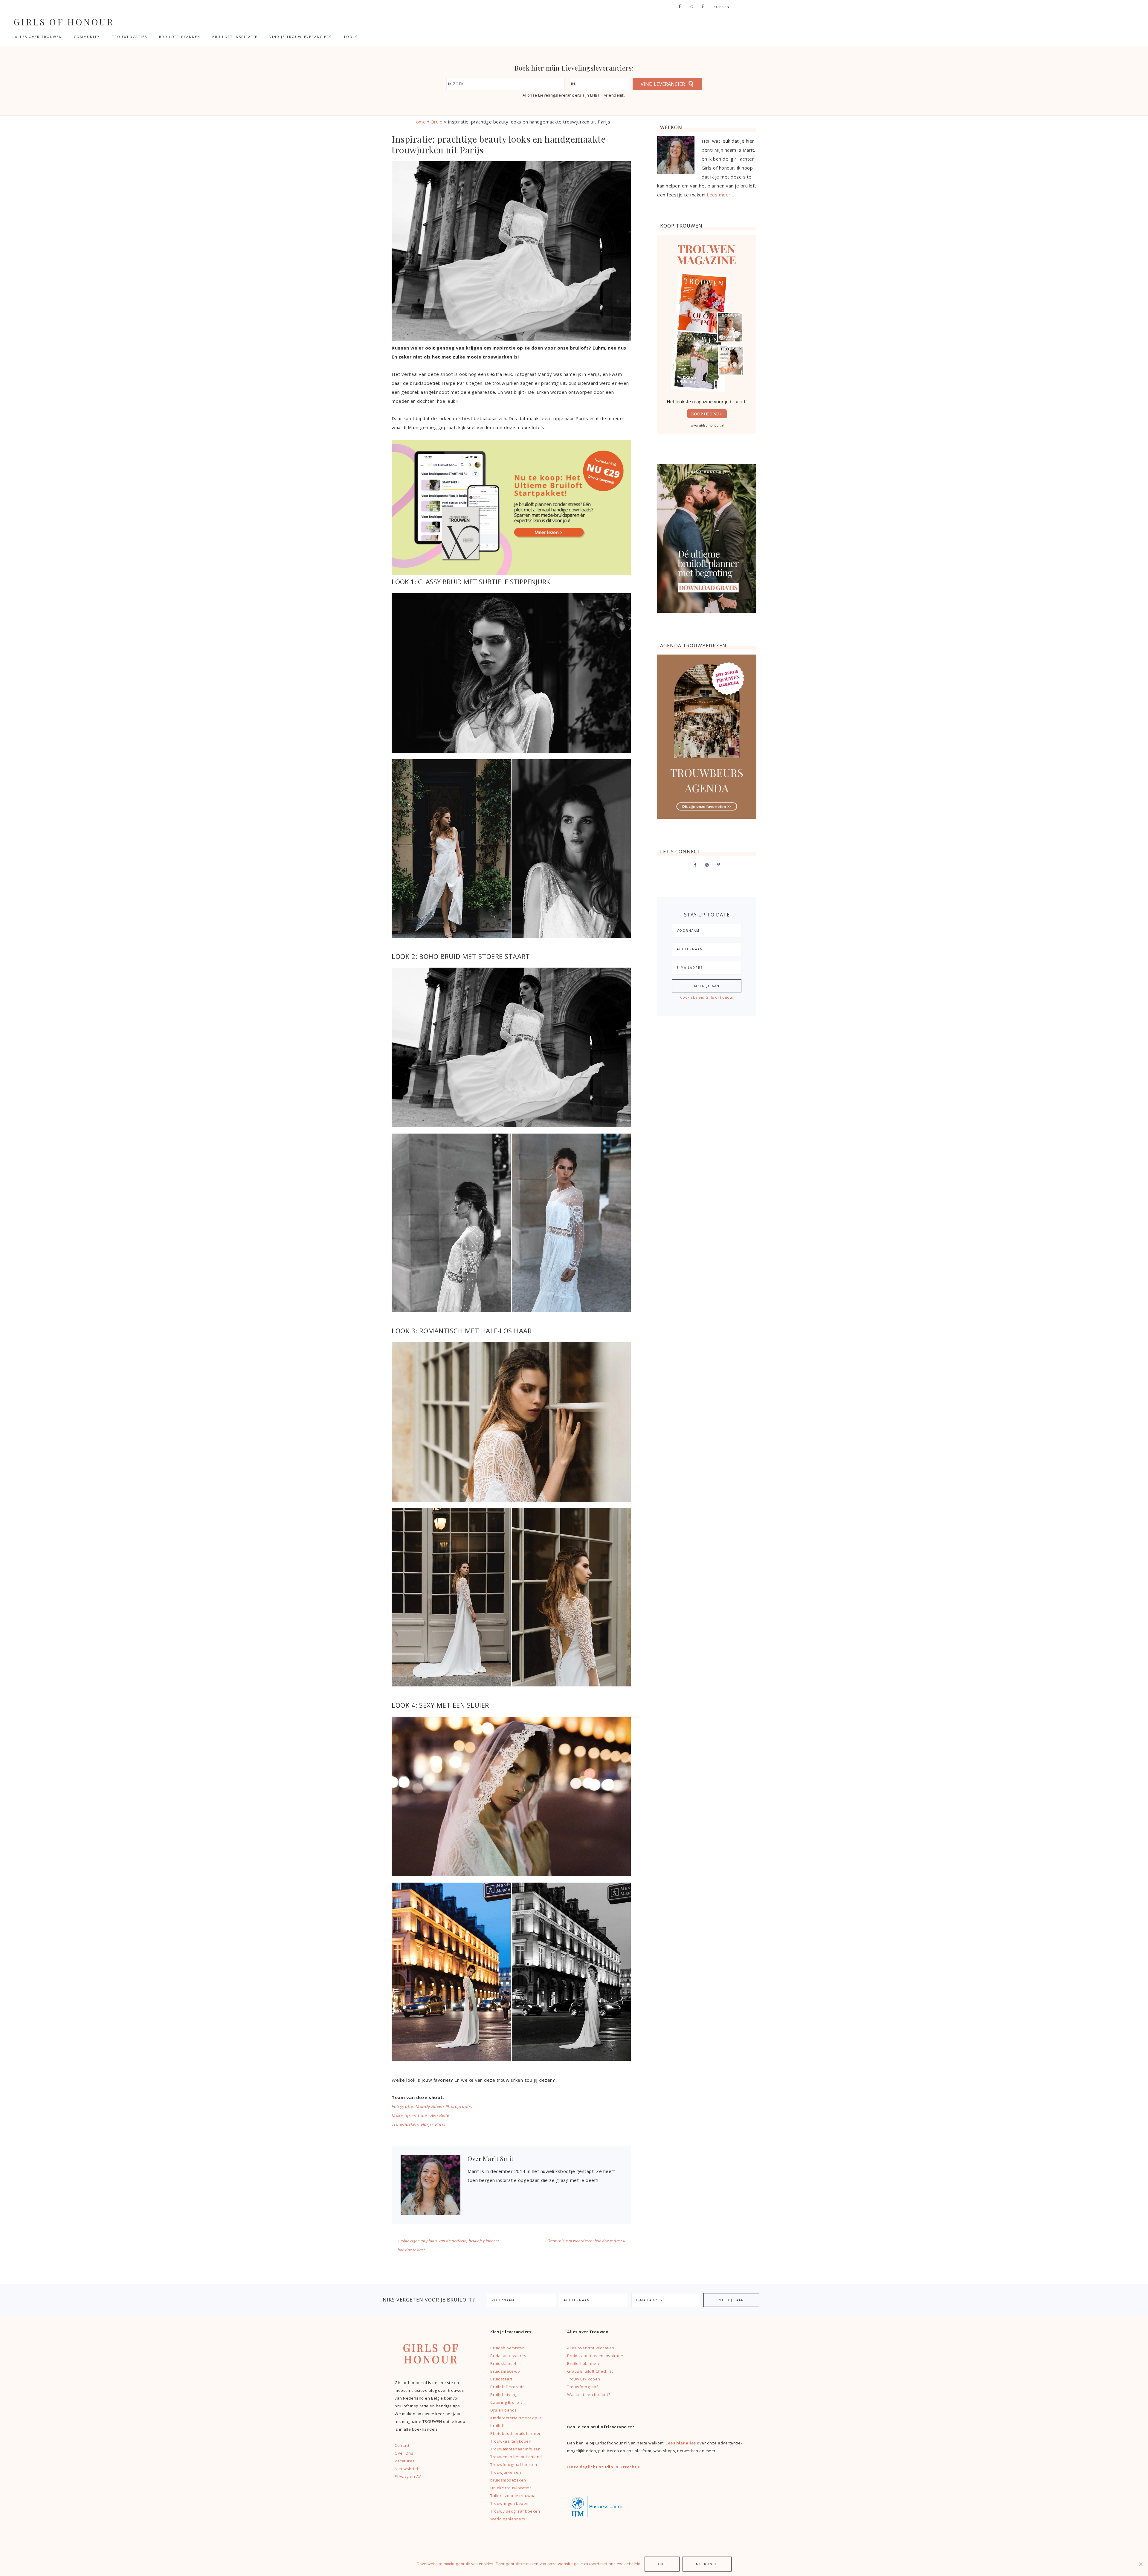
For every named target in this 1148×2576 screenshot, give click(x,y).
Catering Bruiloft (506, 2402)
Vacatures (405, 2461)
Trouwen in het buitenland (516, 2457)
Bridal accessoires (508, 2356)
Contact (402, 2445)
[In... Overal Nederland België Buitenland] (599, 84)
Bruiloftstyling (504, 2394)
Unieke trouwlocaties (511, 2488)
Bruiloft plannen (583, 2363)
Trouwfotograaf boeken (514, 2464)
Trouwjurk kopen (584, 2379)
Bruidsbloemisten (507, 2348)
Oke (662, 2564)
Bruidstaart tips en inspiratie (595, 2356)
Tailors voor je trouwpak (514, 2496)
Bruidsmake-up (505, 2371)
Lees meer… (720, 195)
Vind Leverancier (663, 84)
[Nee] (1141, 2564)
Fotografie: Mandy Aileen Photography (432, 2106)
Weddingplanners (508, 2519)
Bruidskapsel (503, 2363)
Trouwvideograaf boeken (515, 2511)
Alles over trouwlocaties (591, 2348)
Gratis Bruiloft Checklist (590, 2371)
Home (419, 122)
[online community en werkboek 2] (511, 573)
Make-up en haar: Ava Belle (420, 2115)
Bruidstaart (501, 2379)
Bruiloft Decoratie (507, 2387)
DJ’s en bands (504, 2410)
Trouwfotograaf (583, 2387)
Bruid (437, 122)
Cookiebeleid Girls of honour (707, 997)
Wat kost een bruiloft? (589, 2394)
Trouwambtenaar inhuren (515, 2449)
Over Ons (404, 2453)
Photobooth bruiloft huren (516, 2433)
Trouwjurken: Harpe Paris (418, 2124)
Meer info (707, 2564)
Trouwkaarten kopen (511, 2441)
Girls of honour (64, 22)
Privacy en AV (408, 2476)
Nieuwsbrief (407, 2469)
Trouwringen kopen (509, 2503)
